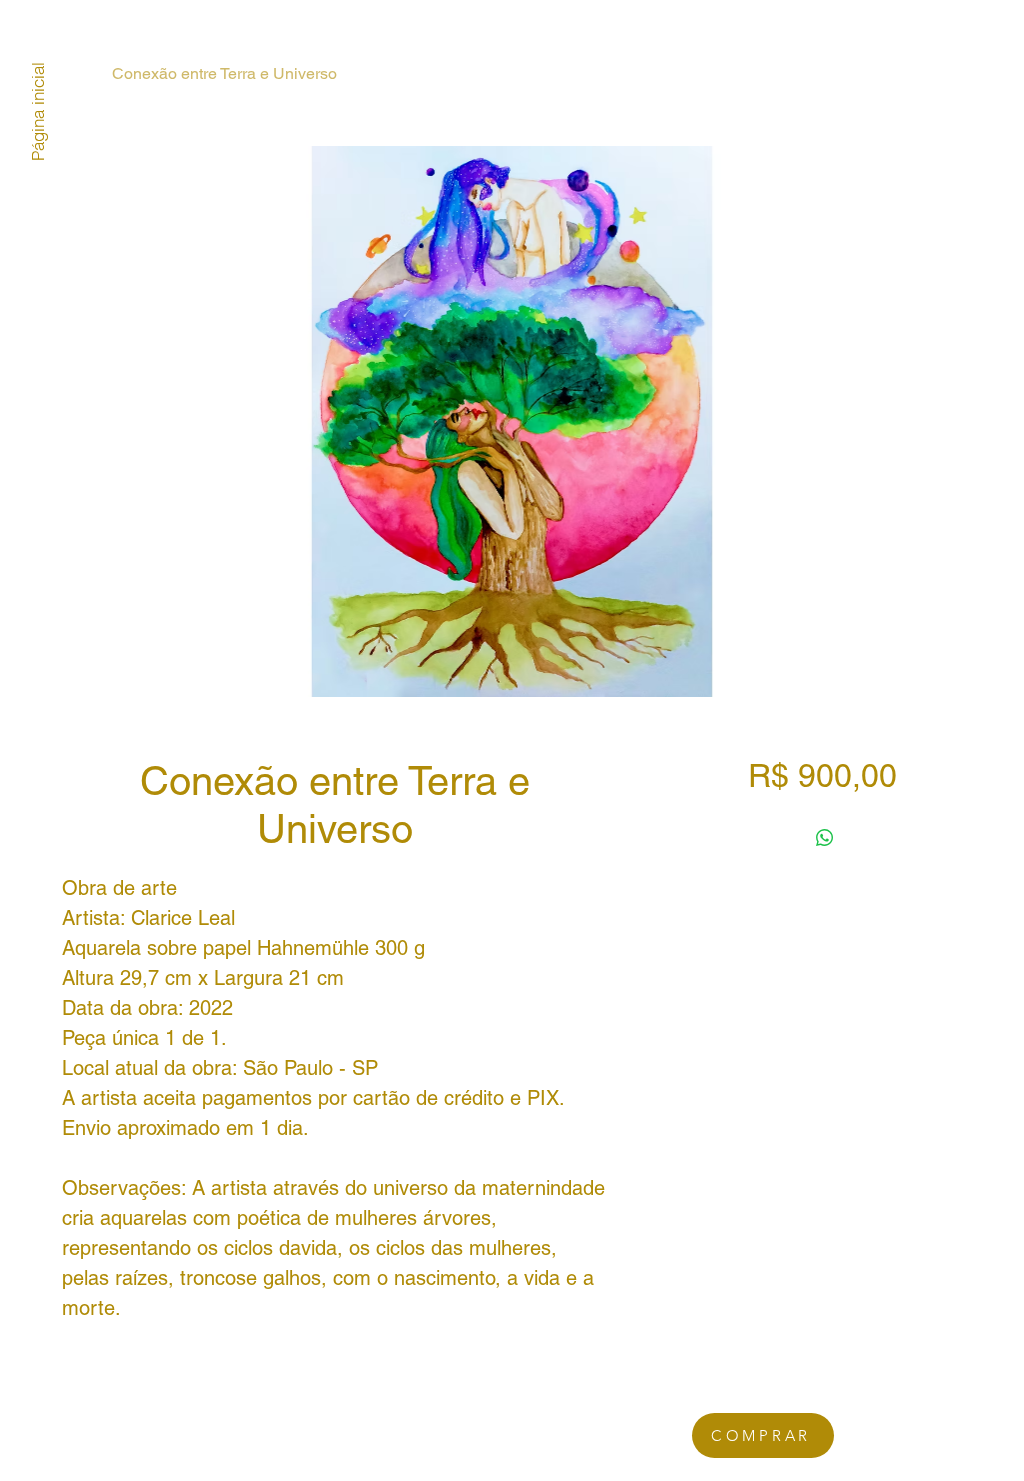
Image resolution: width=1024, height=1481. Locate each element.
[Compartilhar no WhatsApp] (825, 838)
